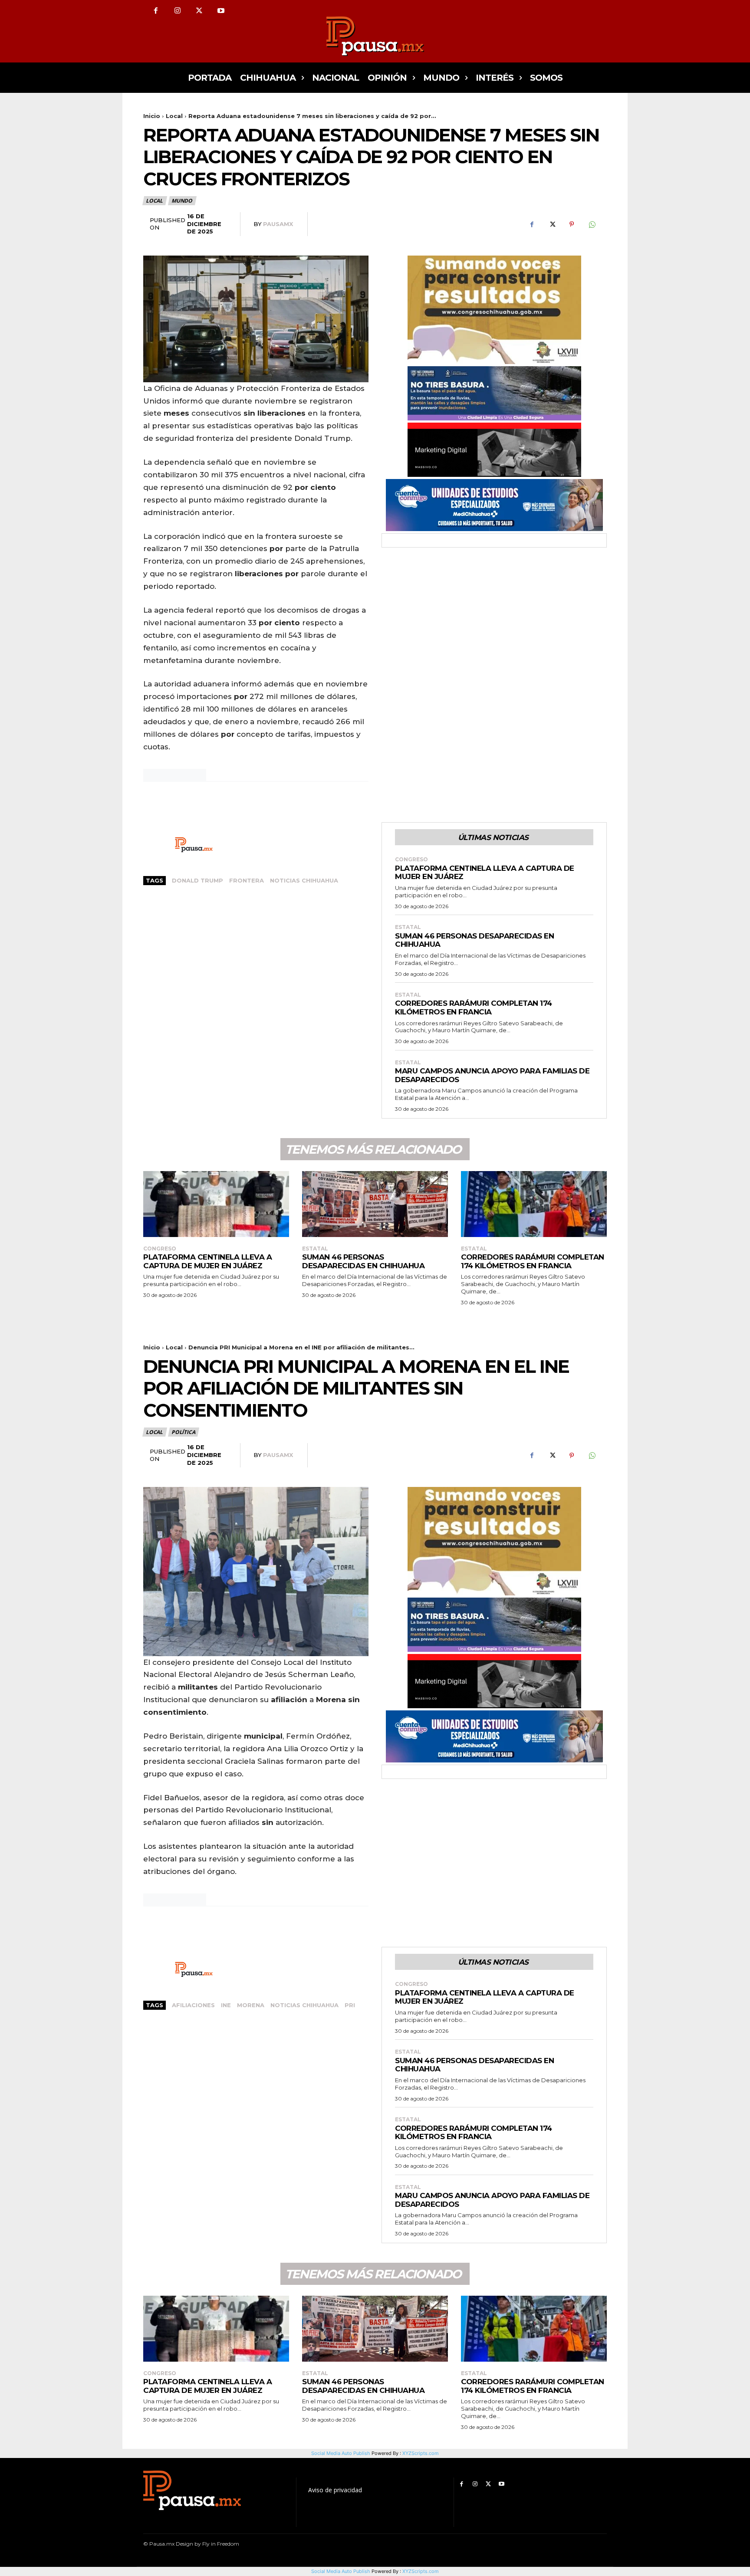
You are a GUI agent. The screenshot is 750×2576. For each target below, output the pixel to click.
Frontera (247, 880)
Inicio (152, 116)
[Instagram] (178, 11)
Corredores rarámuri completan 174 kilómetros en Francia (474, 1007)
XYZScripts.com (421, 2571)
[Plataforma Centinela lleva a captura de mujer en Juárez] (216, 1204)
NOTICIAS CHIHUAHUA (304, 880)
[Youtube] (221, 11)
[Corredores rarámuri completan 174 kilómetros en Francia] (534, 1204)
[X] (199, 11)
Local (174, 116)
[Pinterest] (572, 224)
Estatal (408, 927)
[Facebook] (156, 11)
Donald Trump (197, 880)
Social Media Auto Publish (341, 2571)
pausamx (278, 224)
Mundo (182, 201)
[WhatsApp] (592, 224)
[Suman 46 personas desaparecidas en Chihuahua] (375, 1204)
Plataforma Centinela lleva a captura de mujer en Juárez (485, 873)
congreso (411, 860)
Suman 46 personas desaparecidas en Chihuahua (474, 940)
